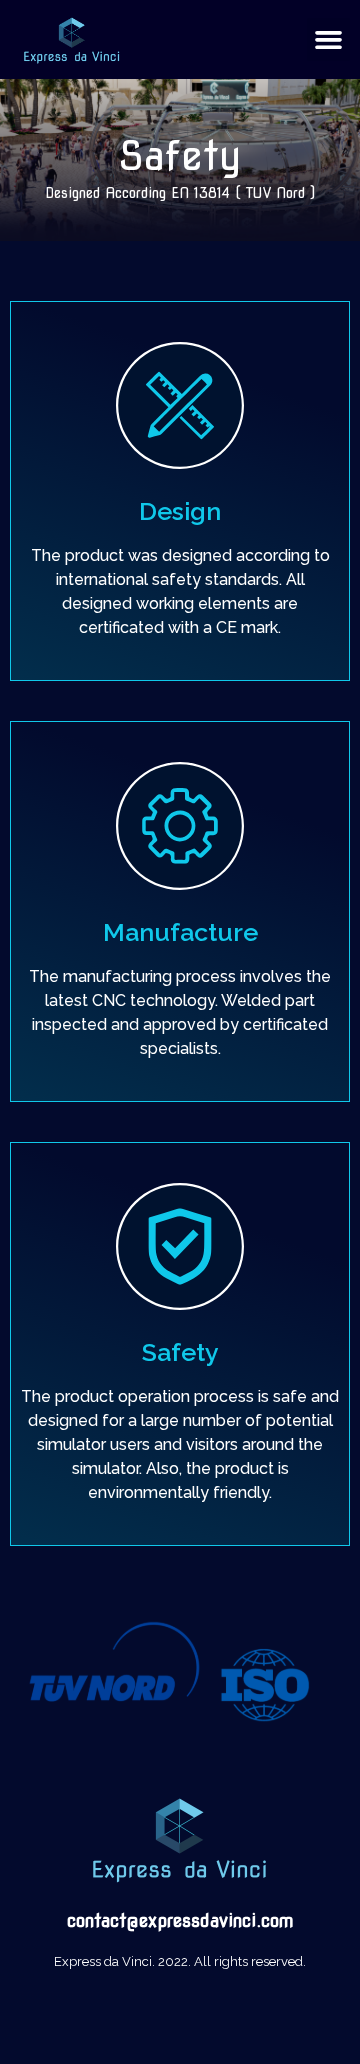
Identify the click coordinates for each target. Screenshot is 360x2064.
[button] (329, 40)
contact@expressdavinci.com (180, 1920)
